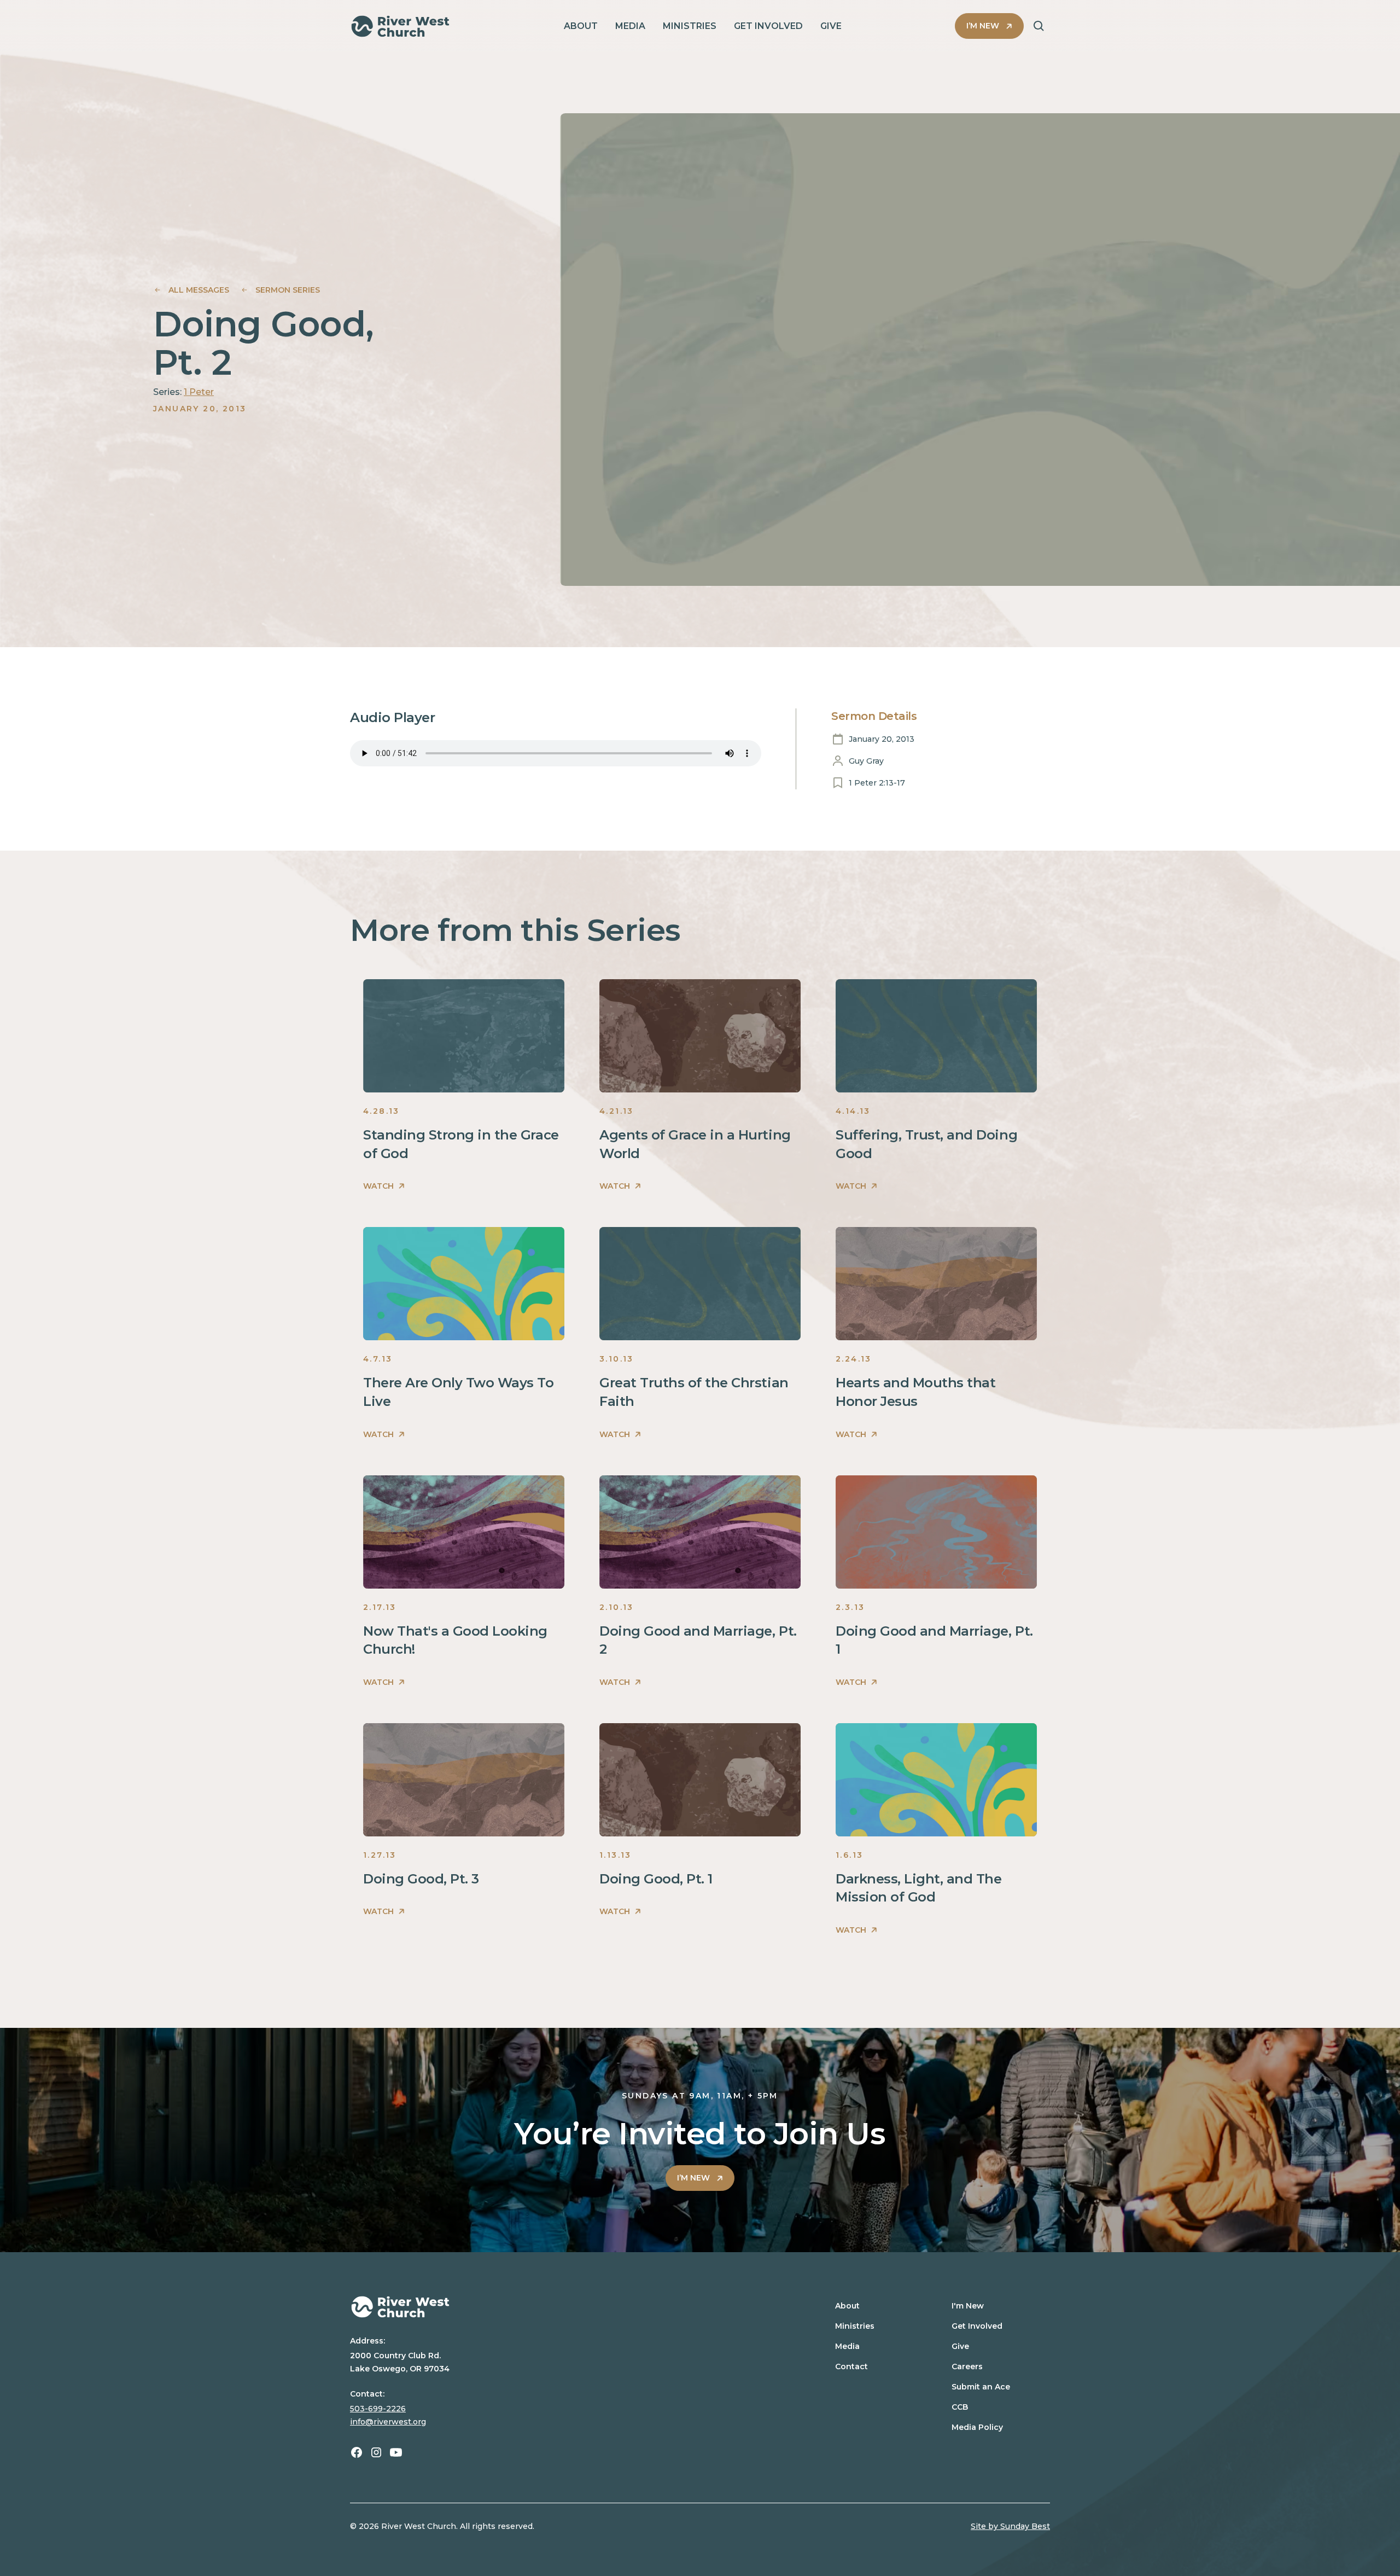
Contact (851, 2366)
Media (847, 2346)
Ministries (855, 2326)
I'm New (968, 2306)
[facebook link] (357, 2452)
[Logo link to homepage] (400, 26)
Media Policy (977, 2427)
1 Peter (199, 392)
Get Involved (977, 2326)
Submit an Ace (981, 2387)
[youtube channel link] (396, 2452)
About (847, 2306)
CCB (960, 2407)
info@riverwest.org (388, 2422)
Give (960, 2346)
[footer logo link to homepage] (565, 2307)
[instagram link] (376, 2452)
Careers (967, 2366)
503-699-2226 (378, 2409)
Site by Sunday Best (1010, 2526)
